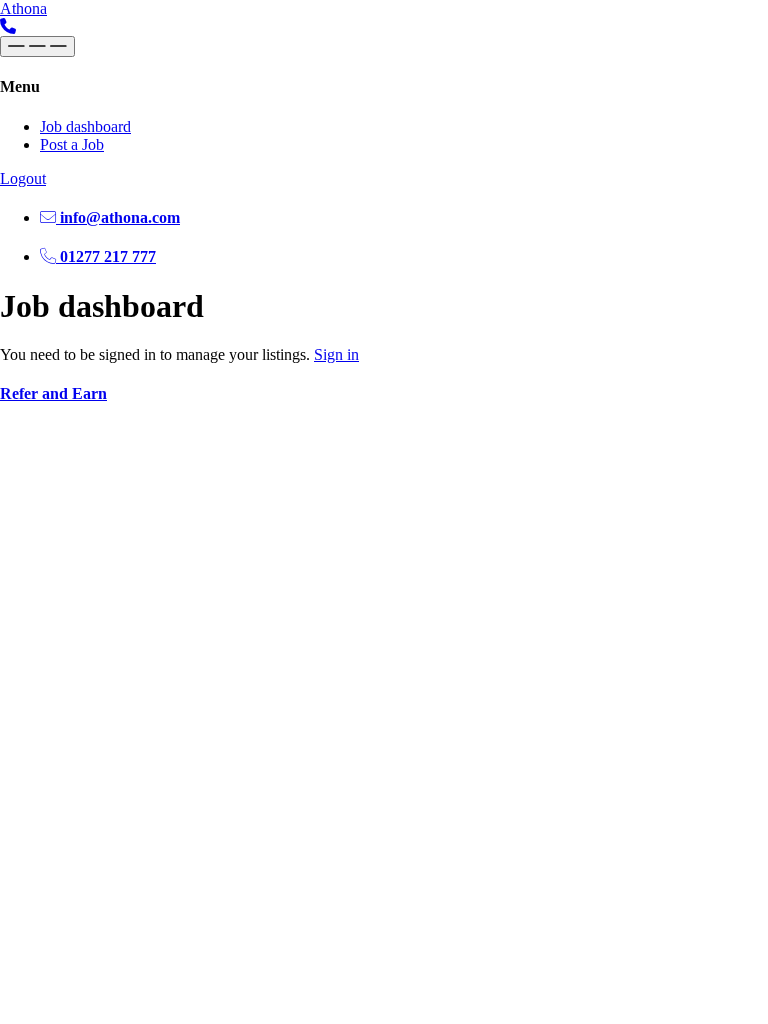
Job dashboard (85, 126)
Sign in (336, 354)
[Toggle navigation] (37, 46)
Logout (23, 178)
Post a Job (72, 144)
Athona (23, 8)
